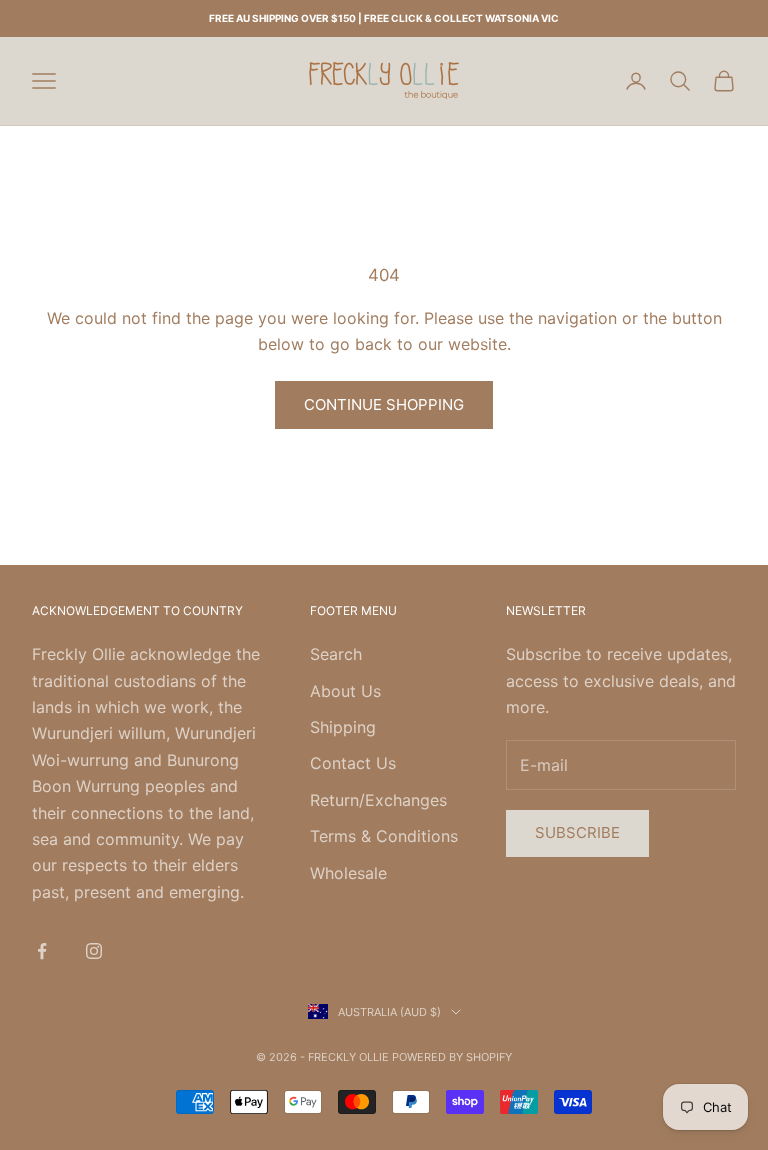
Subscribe (577, 832)
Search (336, 654)
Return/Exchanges (378, 800)
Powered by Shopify (452, 1057)
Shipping (343, 727)
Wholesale (348, 873)
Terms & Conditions (384, 836)
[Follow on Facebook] (42, 951)
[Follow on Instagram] (94, 951)
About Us (345, 691)
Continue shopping (384, 404)
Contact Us (353, 763)
